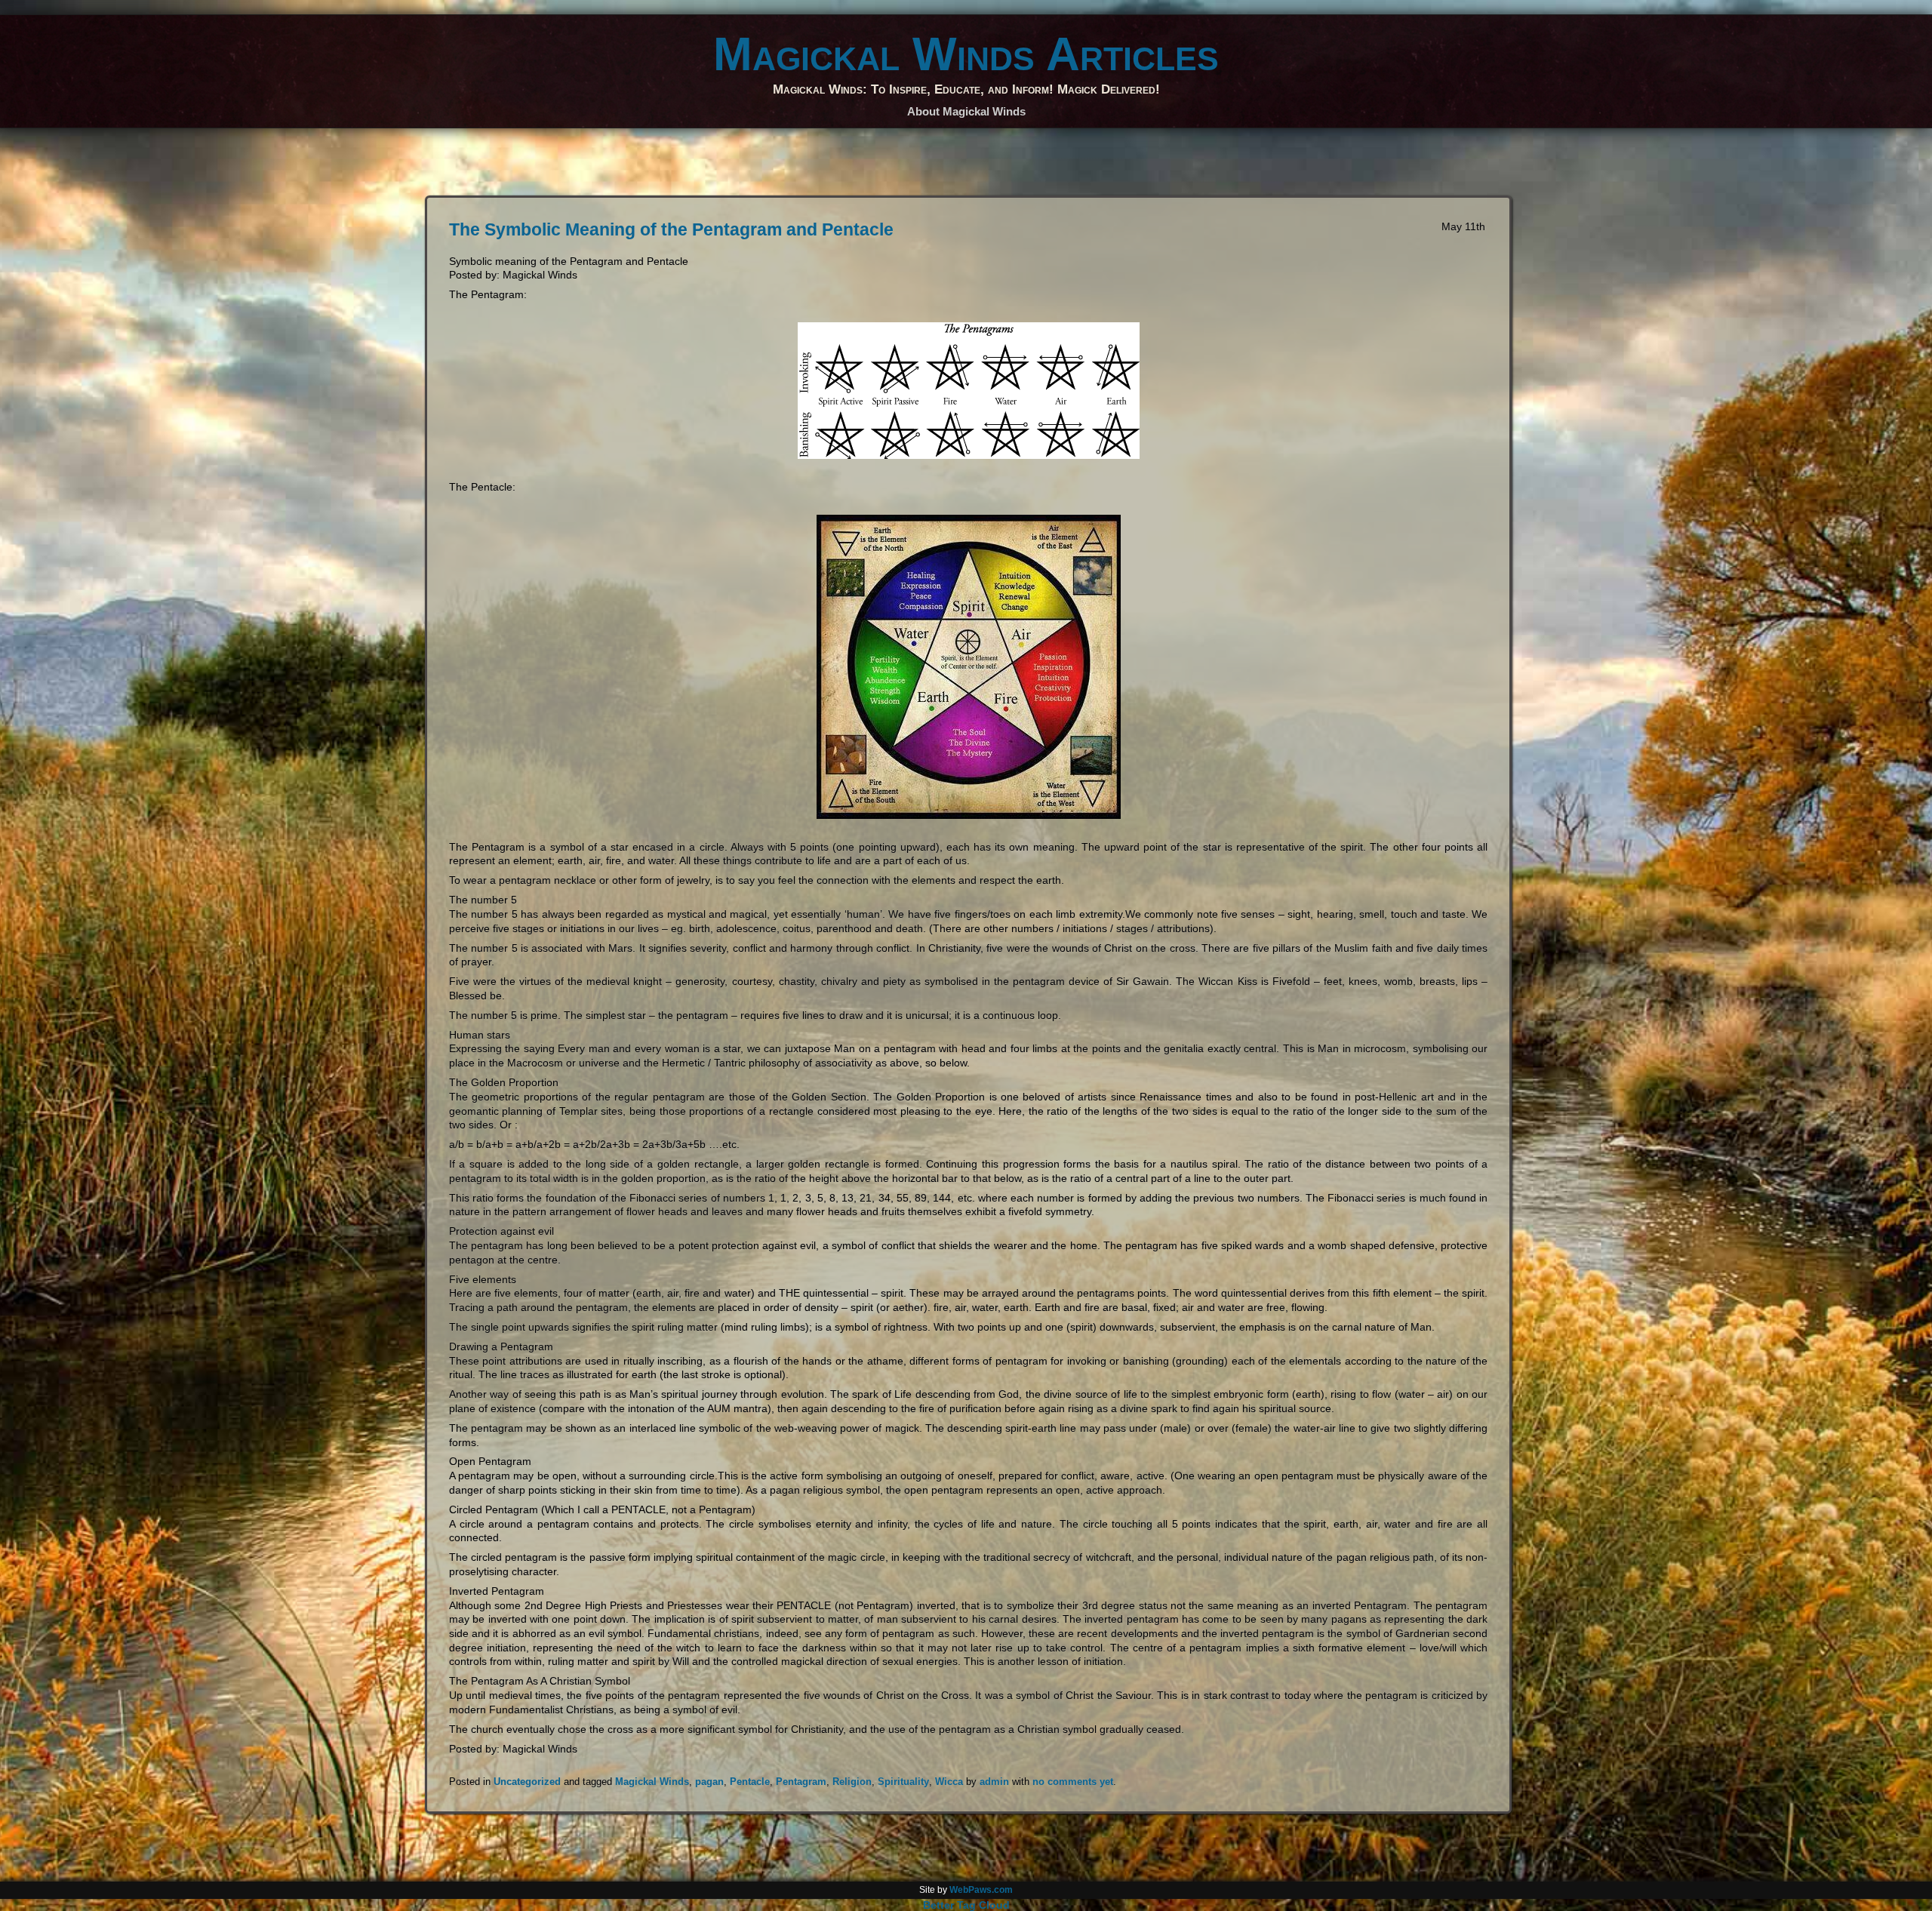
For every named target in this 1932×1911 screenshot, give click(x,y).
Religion (852, 1782)
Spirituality (903, 1782)
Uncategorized (527, 1782)
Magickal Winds (652, 1782)
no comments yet (1073, 1782)
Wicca (949, 1782)
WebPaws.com (981, 1890)
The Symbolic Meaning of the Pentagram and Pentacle (671, 229)
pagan (709, 1782)
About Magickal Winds (966, 111)
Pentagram (801, 1782)
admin (994, 1782)
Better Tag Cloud (966, 1905)
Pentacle (750, 1782)
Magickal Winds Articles (966, 54)
